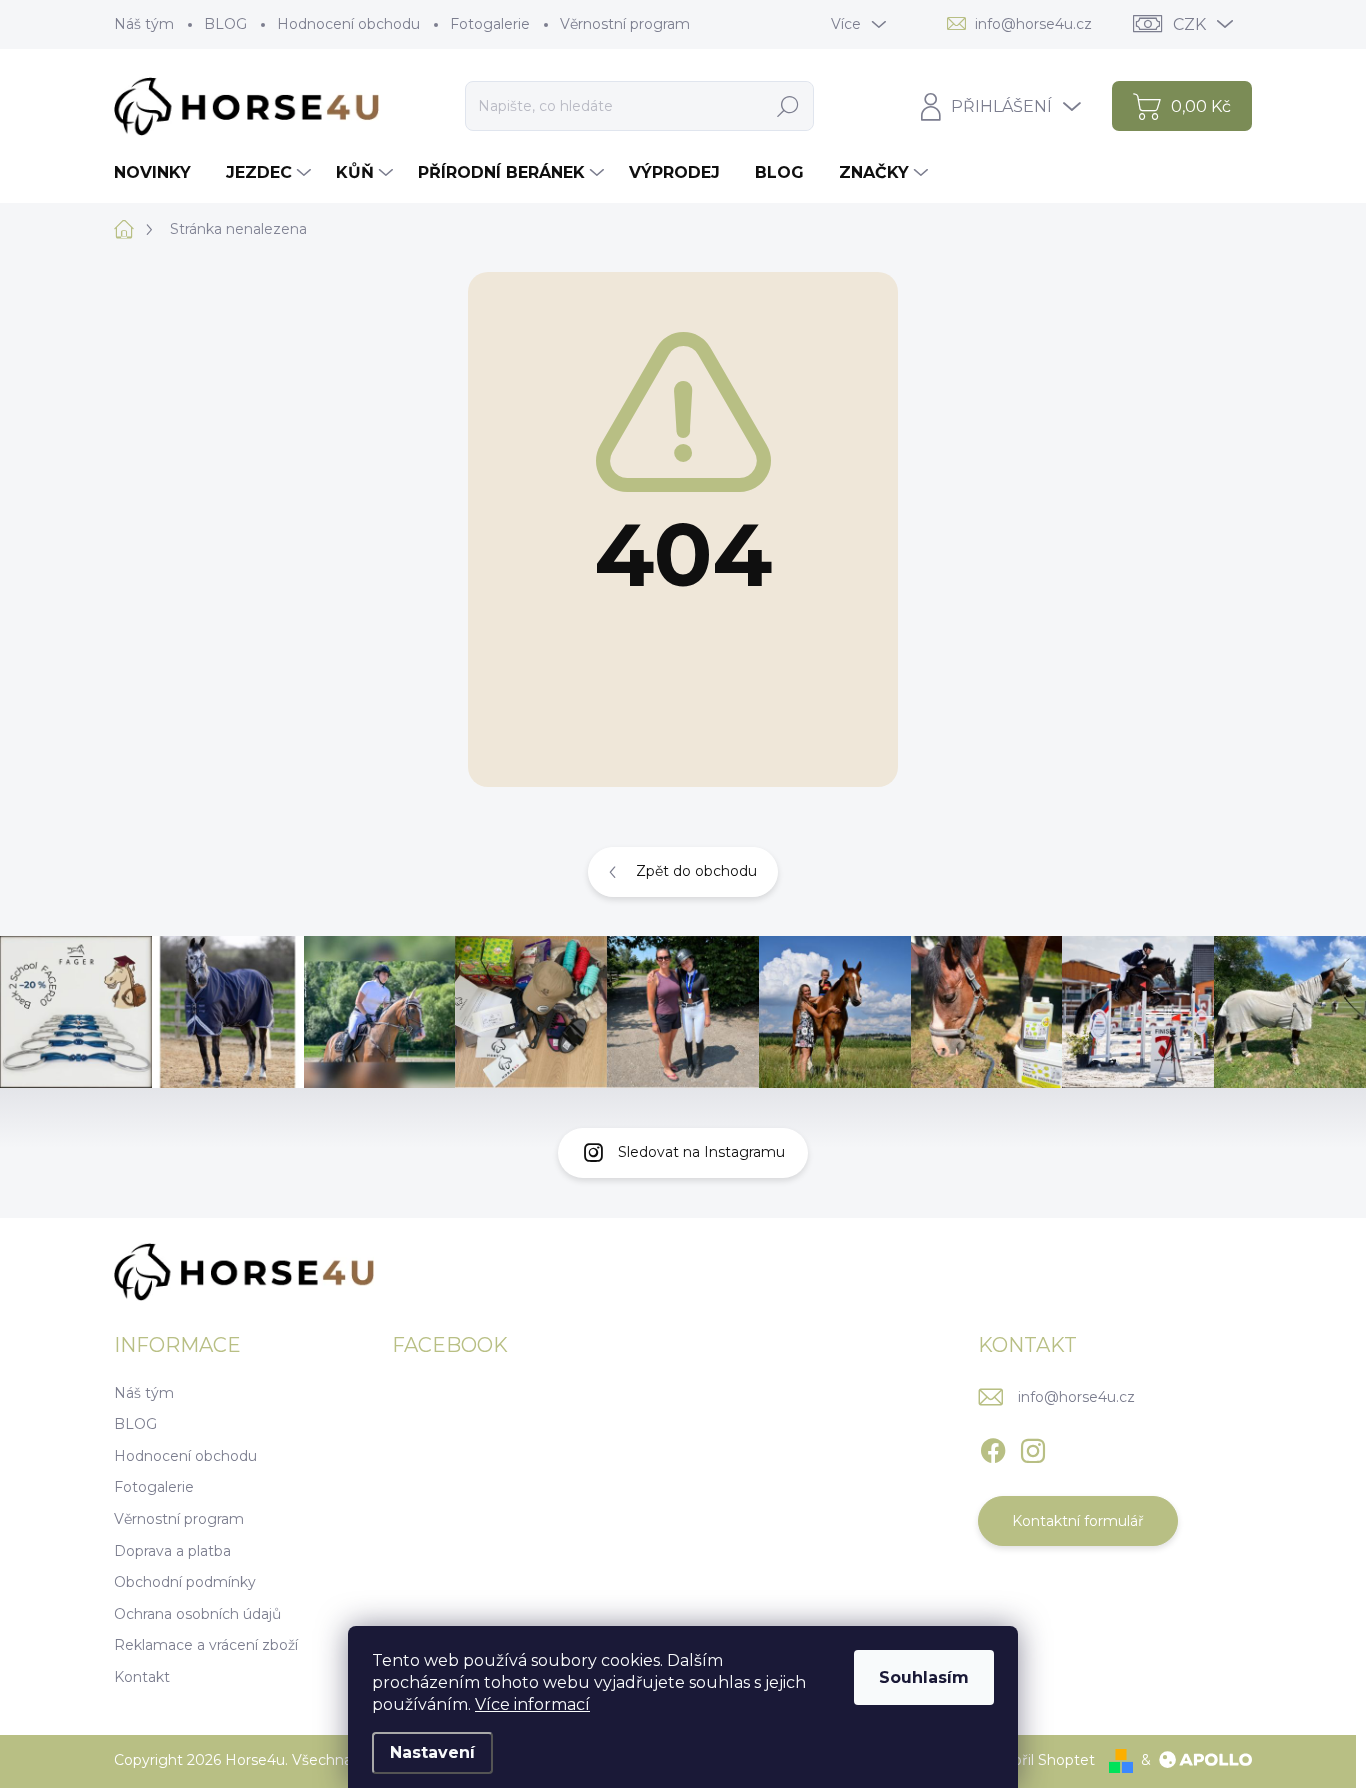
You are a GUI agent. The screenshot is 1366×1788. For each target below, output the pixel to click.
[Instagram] (1033, 1447)
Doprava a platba (172, 1551)
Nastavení (432, 1752)
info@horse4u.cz (1076, 1397)
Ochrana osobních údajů (197, 1614)
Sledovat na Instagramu (701, 1152)
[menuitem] (160, 173)
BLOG (225, 24)
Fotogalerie (490, 24)
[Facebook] (993, 1447)
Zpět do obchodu (696, 871)
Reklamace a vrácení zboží (206, 1645)
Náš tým (144, 24)
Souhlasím (924, 1677)
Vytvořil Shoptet (1038, 1760)
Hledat (787, 106)
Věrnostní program (625, 24)
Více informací (532, 1704)
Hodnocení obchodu (348, 24)
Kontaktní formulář (1078, 1521)
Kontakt (142, 1677)
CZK (1189, 24)
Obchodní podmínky (185, 1582)
